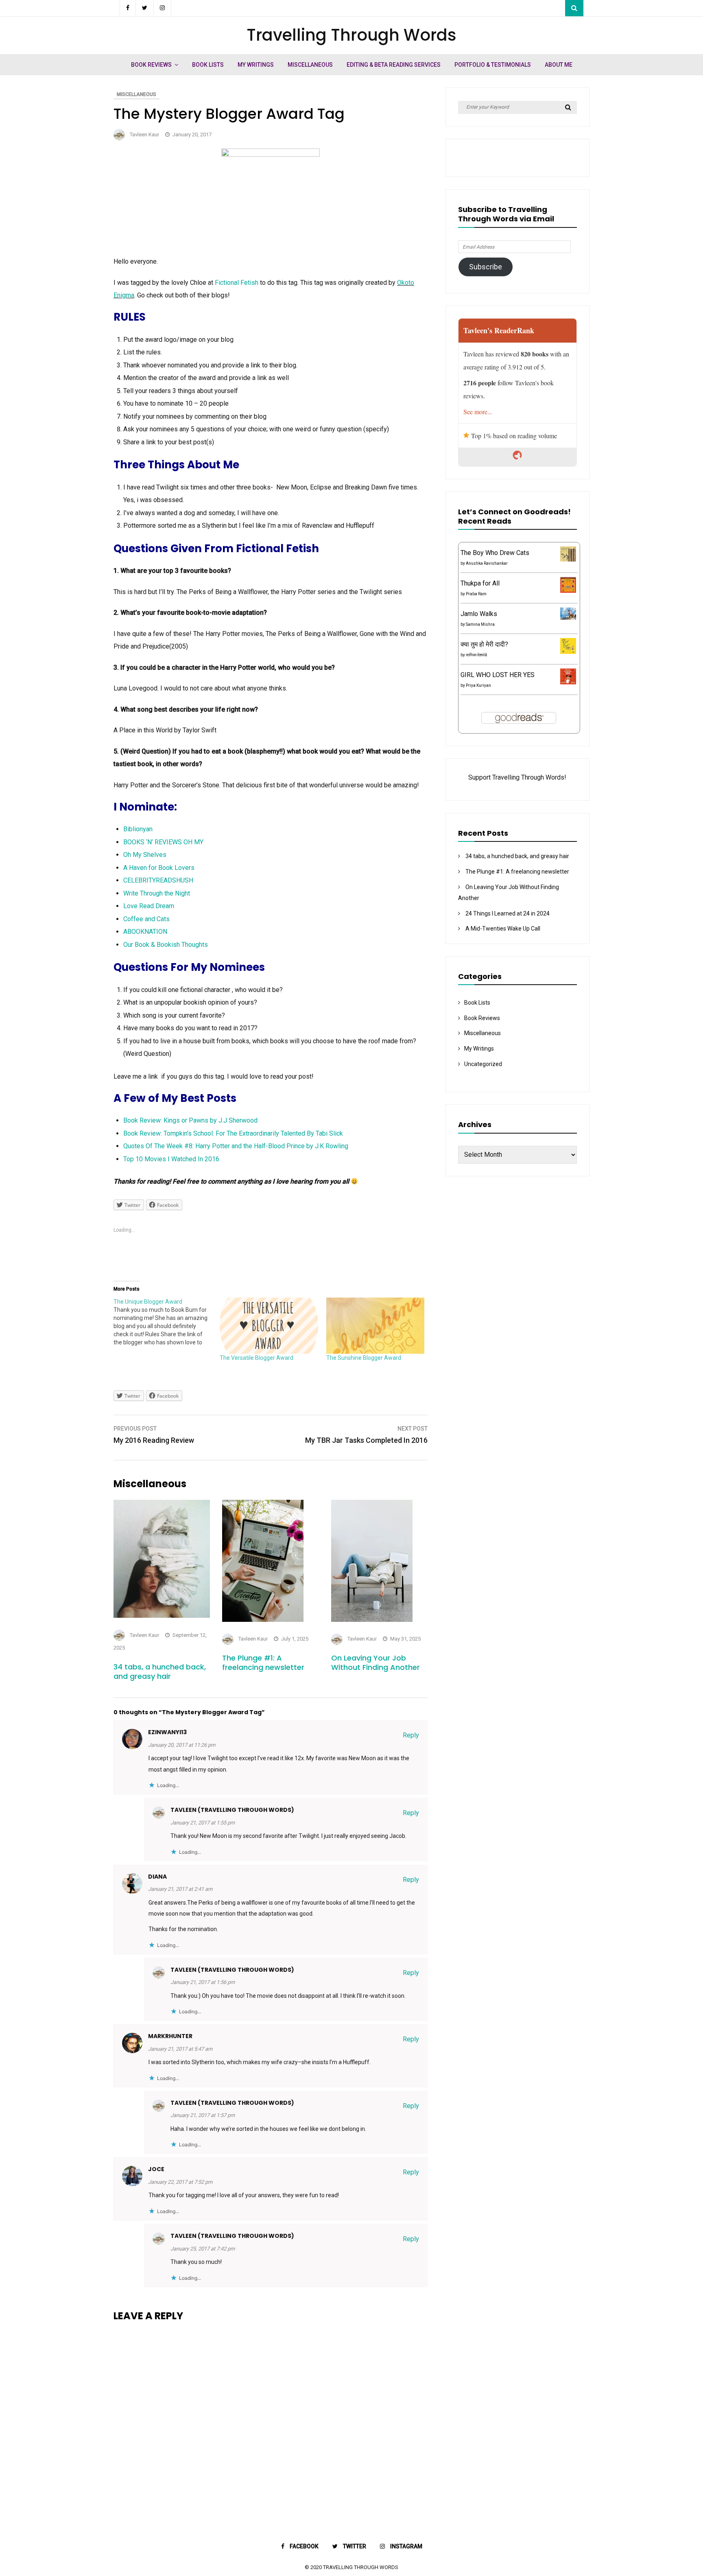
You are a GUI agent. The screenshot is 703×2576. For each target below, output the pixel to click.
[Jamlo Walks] (568, 617)
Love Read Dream (149, 906)
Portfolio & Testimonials (493, 65)
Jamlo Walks (479, 614)
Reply (411, 1735)
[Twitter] (145, 8)
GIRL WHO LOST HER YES (498, 675)
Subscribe (486, 267)
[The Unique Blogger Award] (167, 1322)
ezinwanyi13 (167, 1732)
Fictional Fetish (237, 283)
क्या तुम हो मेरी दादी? (484, 644)
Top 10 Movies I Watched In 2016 (171, 1159)
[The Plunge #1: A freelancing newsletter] (263, 1620)
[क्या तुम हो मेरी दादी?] (568, 652)
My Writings (256, 65)
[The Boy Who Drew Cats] (568, 559)
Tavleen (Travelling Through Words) (232, 1810)
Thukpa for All (480, 583)
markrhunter (170, 2036)
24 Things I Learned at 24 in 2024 (508, 913)
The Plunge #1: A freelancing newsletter (263, 1663)
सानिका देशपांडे (476, 655)
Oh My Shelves (145, 855)
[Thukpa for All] (568, 591)
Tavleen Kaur (144, 134)
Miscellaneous (310, 65)
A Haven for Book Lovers (159, 868)
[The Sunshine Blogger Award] (375, 1326)
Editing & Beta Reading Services (394, 65)
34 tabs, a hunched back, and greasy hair (160, 1671)
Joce (156, 2169)
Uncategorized (483, 1064)
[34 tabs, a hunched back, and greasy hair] (162, 1616)
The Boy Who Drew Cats (495, 553)
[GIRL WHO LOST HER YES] (568, 682)
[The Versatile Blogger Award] (269, 1326)
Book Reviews (151, 65)
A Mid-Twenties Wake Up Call (503, 929)
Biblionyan (138, 829)
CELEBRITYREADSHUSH (158, 880)
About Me (559, 65)
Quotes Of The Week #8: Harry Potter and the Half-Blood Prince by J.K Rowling (236, 1146)
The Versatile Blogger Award (257, 1358)
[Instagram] (163, 8)
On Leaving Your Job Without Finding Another (376, 1663)
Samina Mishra (480, 624)
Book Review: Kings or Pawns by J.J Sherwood (190, 1120)
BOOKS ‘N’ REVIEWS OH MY (163, 842)
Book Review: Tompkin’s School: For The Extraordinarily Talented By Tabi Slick (233, 1133)
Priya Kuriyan (478, 685)
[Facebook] (128, 8)
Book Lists (208, 65)
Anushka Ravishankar (487, 563)
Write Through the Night (157, 893)
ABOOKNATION (145, 932)
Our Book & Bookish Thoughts (166, 945)
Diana (157, 1877)
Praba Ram (476, 594)
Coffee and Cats (146, 919)
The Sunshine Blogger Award (364, 1358)
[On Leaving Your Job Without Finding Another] (372, 1620)
